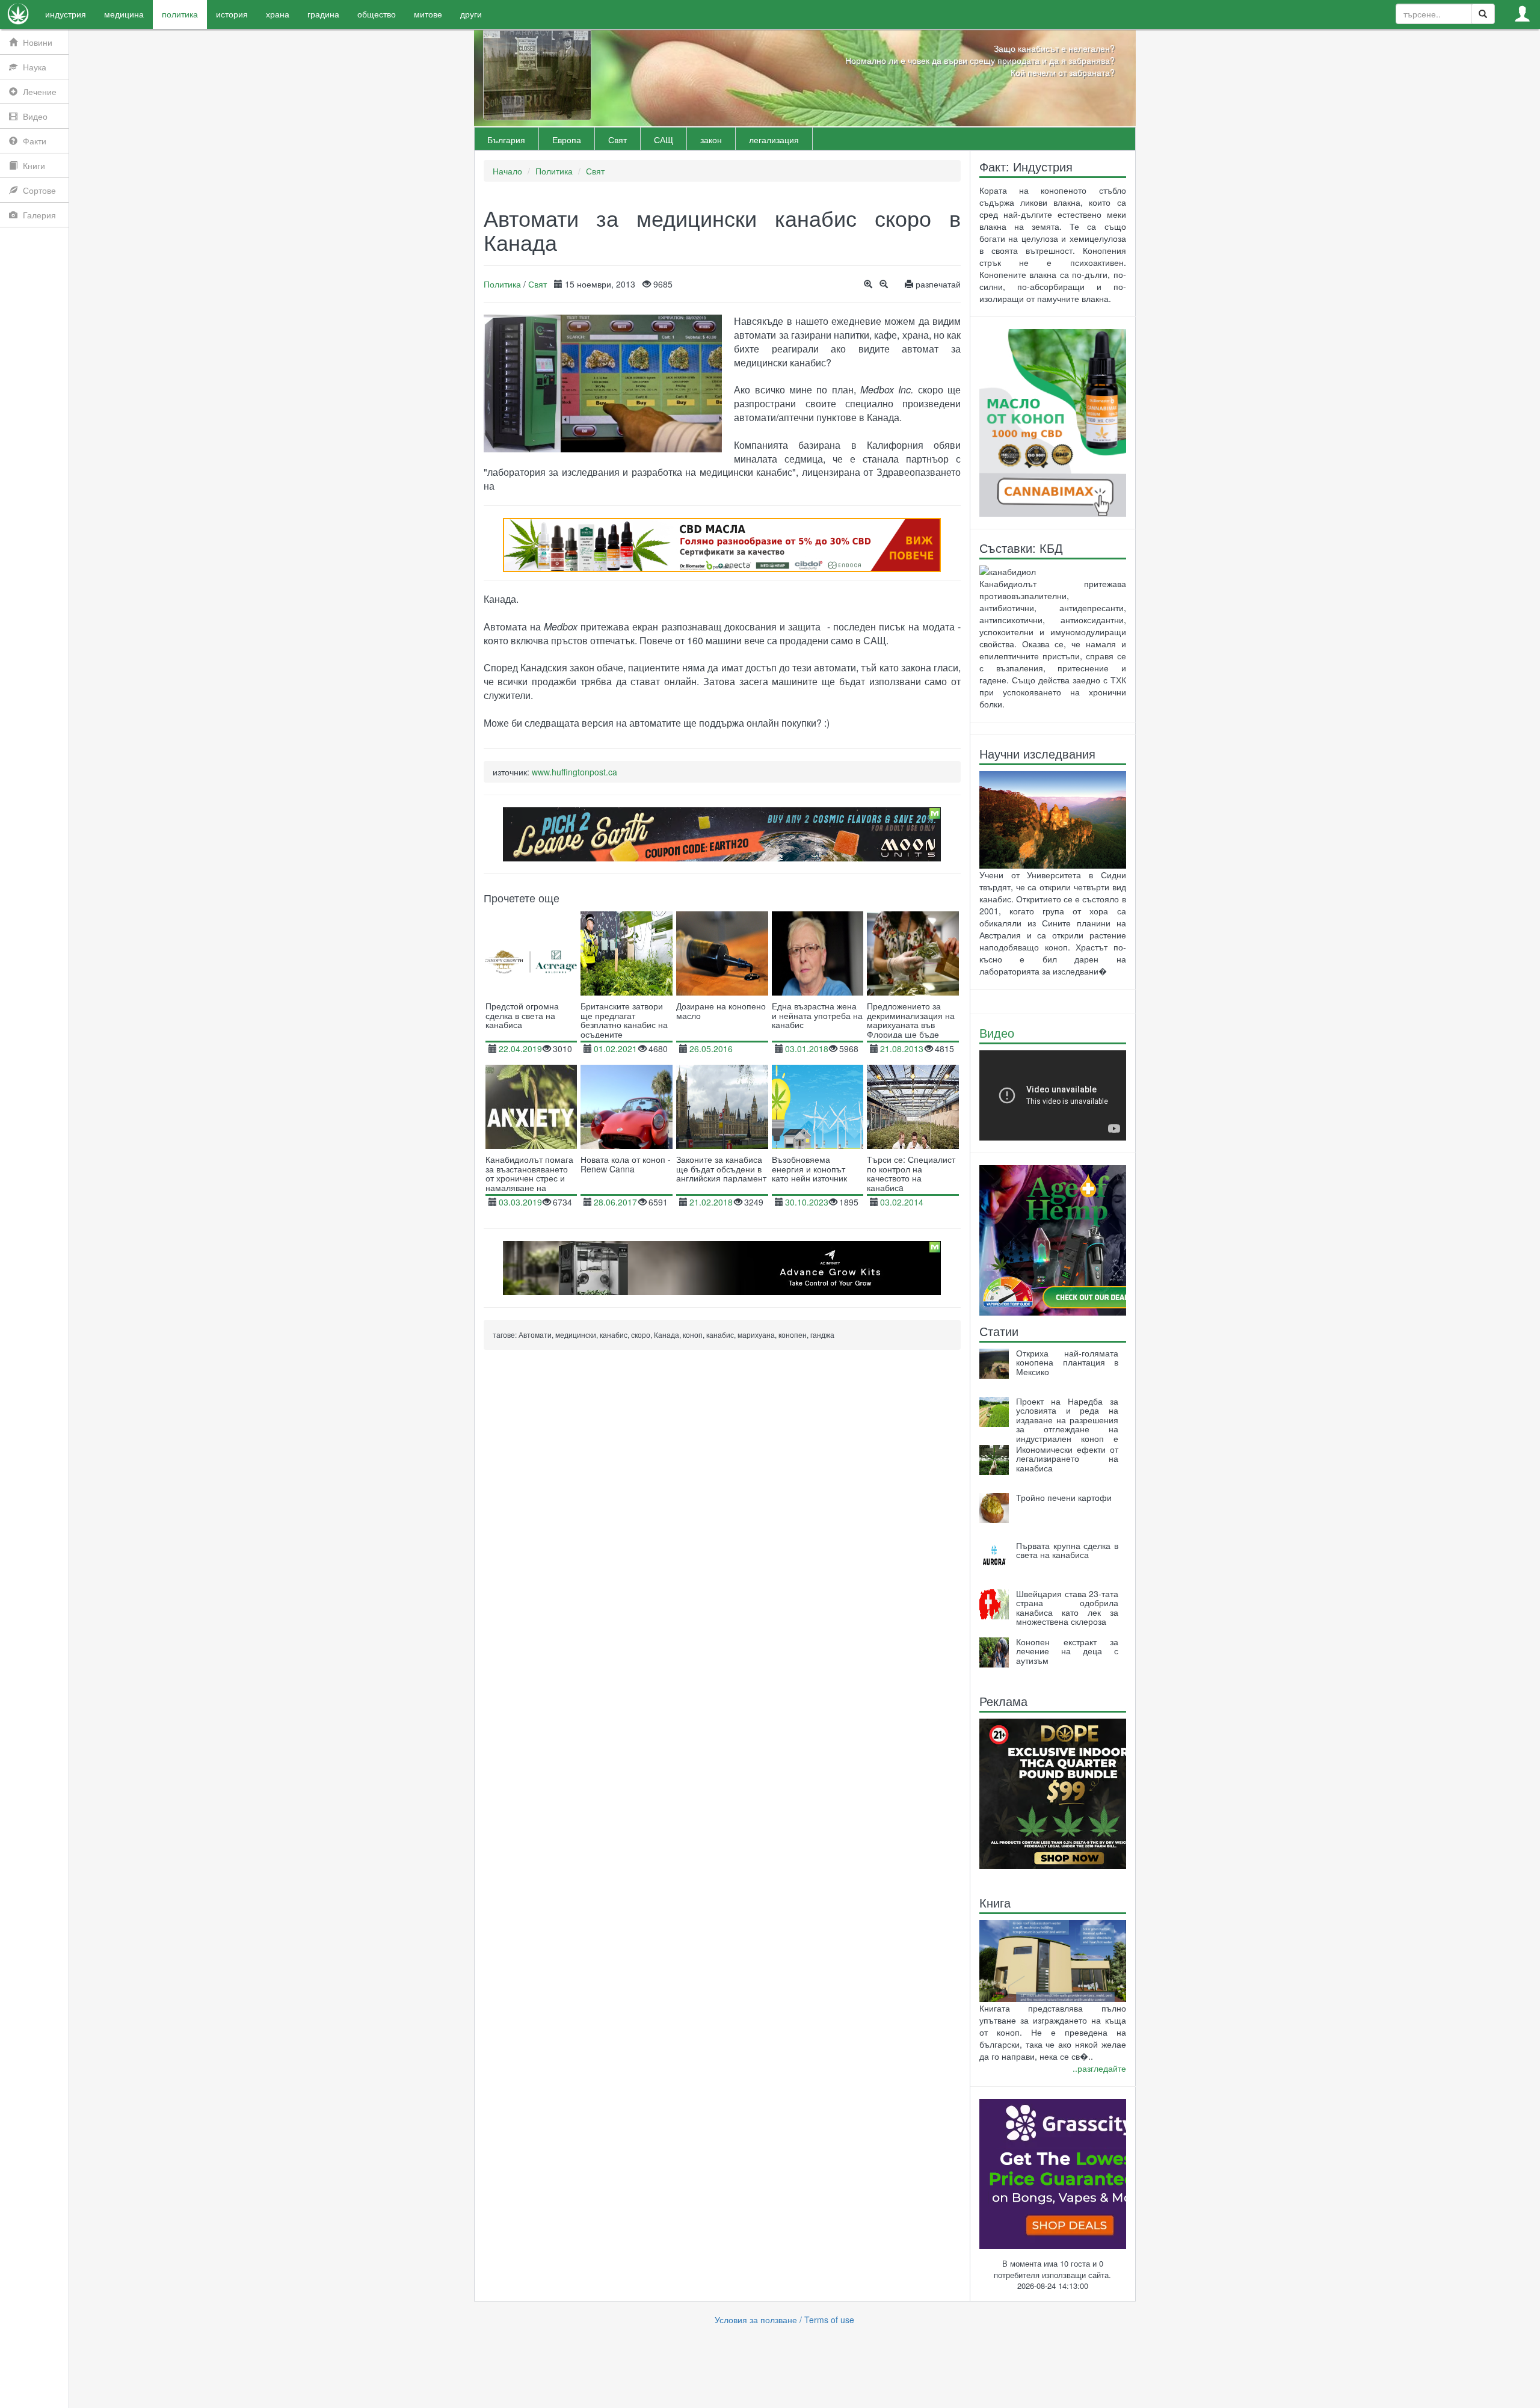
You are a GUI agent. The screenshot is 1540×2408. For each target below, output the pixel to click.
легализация (774, 140)
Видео (997, 1033)
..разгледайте (1099, 2068)
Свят (618, 140)
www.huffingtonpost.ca (574, 772)
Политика (554, 171)
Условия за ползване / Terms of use (784, 2320)
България (506, 140)
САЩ (664, 140)
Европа (567, 140)
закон (711, 140)
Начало (507, 171)
